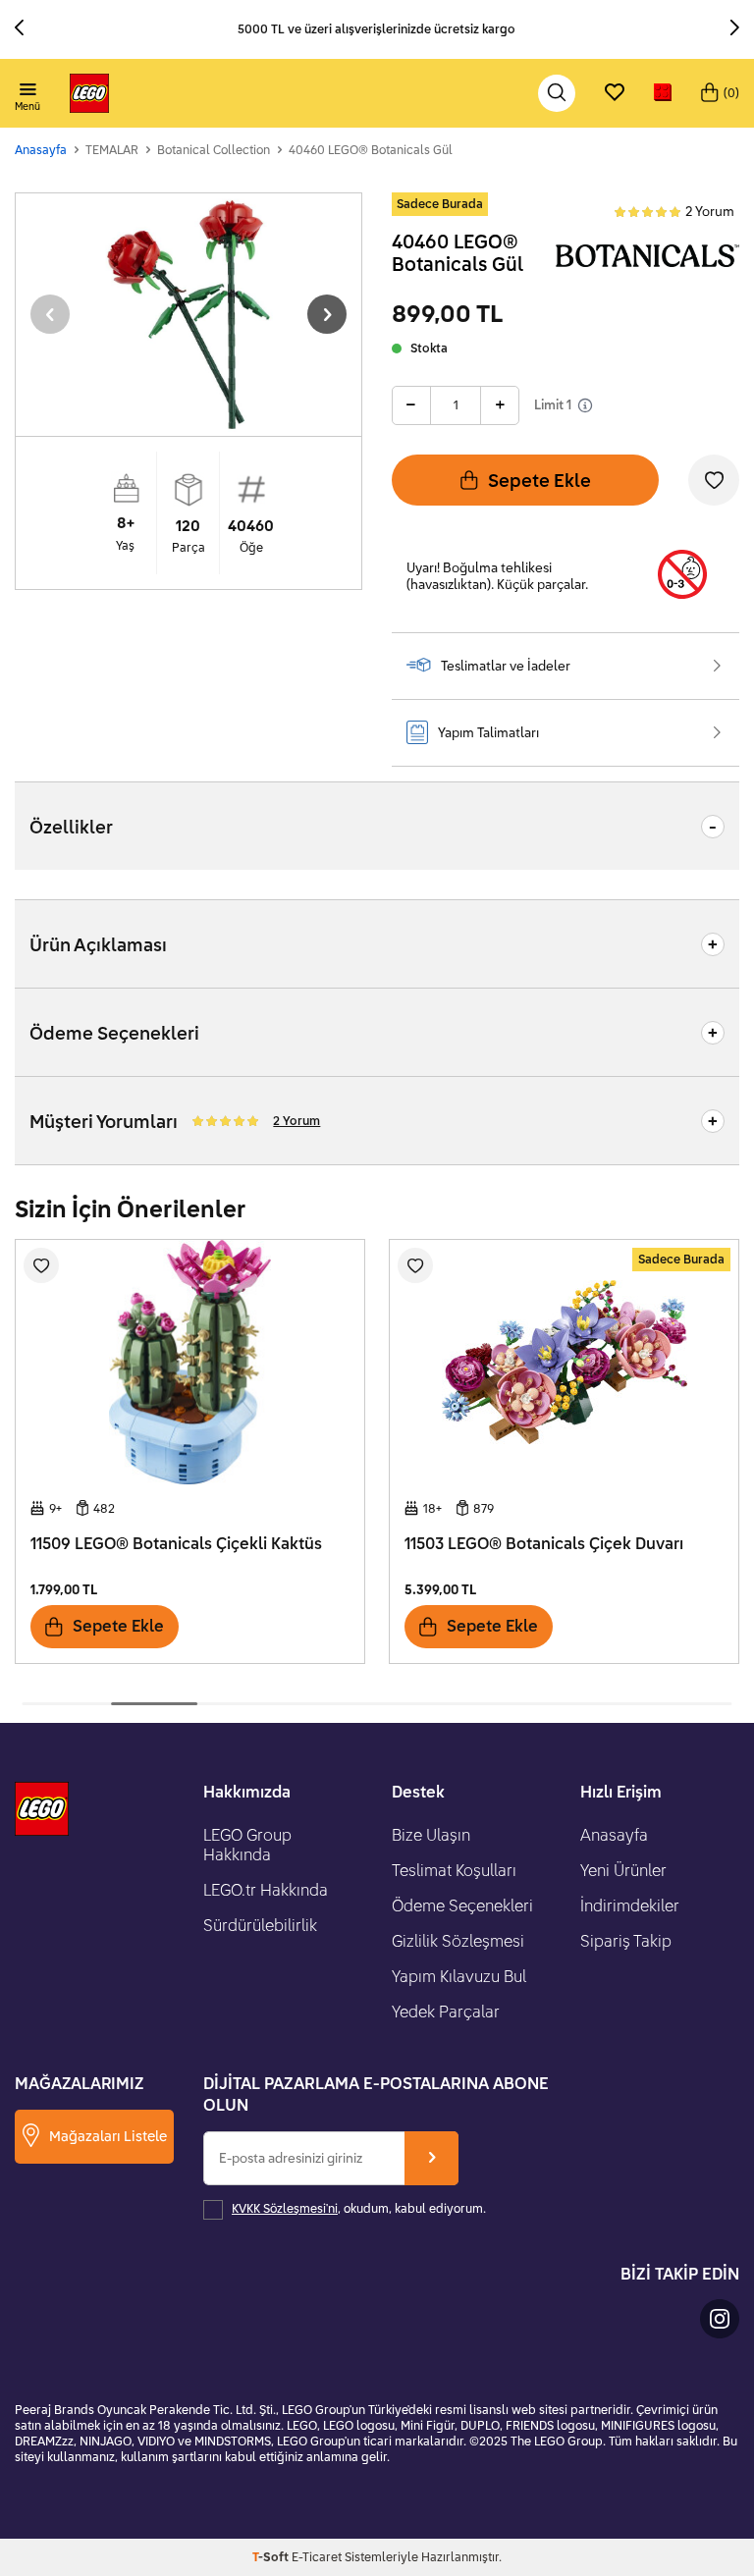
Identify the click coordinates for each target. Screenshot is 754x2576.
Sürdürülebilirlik (260, 1925)
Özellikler (71, 827)
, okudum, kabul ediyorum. (359, 2208)
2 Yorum (710, 211)
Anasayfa (41, 150)
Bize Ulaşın (431, 1835)
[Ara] (557, 93)
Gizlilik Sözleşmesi (458, 1941)
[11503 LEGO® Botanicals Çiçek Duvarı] (564, 1362)
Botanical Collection (214, 150)
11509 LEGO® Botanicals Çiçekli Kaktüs (176, 1543)
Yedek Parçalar (446, 2012)
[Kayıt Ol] (431, 2158)
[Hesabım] (663, 93)
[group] (188, 314)
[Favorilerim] (615, 93)
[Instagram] (720, 2319)
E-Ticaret (317, 2557)
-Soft (272, 2557)
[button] (27, 29)
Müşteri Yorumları (175, 1121)
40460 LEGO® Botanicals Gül (371, 150)
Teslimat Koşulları (454, 1870)
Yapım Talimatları (488, 732)
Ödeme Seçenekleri (114, 1033)
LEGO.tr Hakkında (266, 1890)
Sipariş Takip (626, 1941)
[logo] (89, 93)
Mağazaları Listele (108, 2136)
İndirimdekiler (630, 1905)
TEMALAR (112, 150)
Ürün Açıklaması (98, 944)
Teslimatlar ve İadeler (506, 666)
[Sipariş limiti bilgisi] (585, 405)
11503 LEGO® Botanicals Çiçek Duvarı (544, 1543)
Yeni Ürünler (623, 1870)
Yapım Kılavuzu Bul (459, 1976)
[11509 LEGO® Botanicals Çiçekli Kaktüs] (190, 1362)
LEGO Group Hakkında (247, 1845)
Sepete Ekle (539, 480)
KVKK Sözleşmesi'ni (285, 2208)
